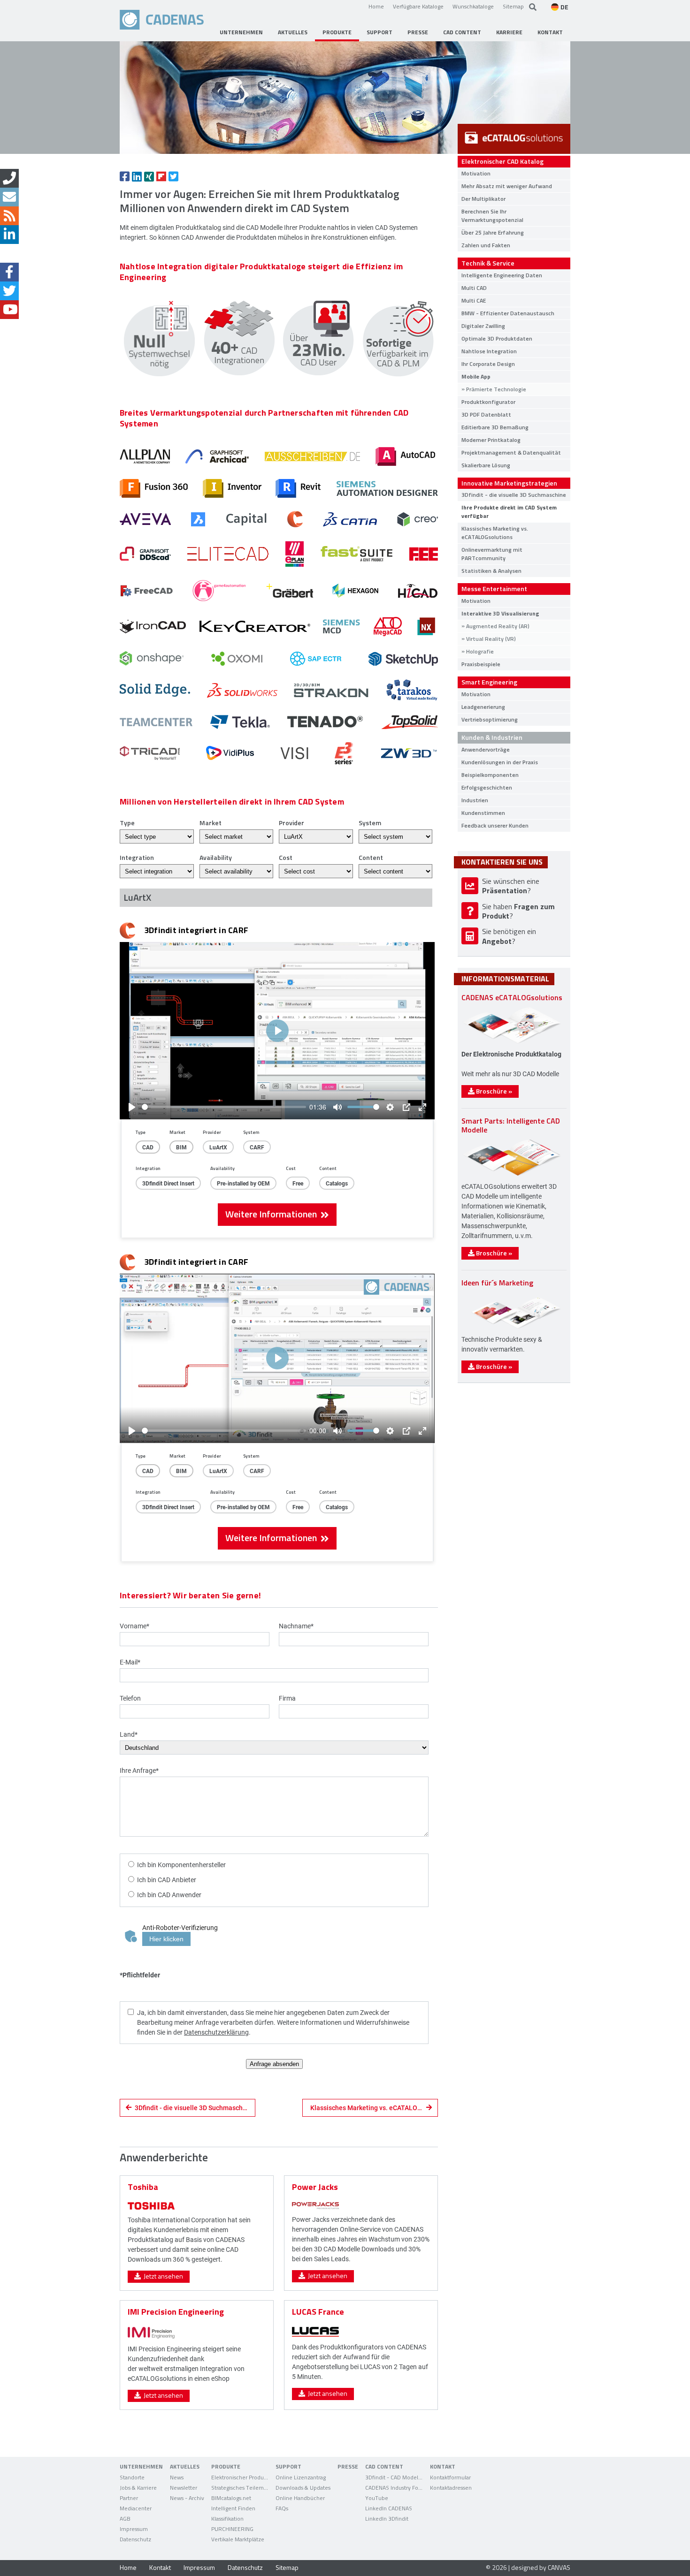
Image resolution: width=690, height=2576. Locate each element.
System (370, 823)
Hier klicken (166, 1939)
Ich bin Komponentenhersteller (181, 1865)
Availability (216, 857)
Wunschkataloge (473, 6)
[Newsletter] (9, 197)
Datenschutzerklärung (216, 2032)
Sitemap (513, 6)
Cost (286, 857)
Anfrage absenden (274, 2064)
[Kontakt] (9, 178)
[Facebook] (9, 272)
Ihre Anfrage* (139, 1770)
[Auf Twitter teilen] (173, 176)
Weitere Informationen (273, 1214)
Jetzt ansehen (162, 2276)
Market (211, 823)
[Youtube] (9, 310)
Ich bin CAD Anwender (169, 1895)
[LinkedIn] (9, 235)
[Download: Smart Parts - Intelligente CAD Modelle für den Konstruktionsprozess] (512, 1175)
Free (298, 1183)
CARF (257, 1147)
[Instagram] (9, 253)
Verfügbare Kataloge (418, 6)
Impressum (199, 2567)
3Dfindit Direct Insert (168, 1183)
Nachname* (296, 1626)
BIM (181, 1147)
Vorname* (134, 1626)
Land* (129, 1734)
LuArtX (218, 1147)
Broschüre (493, 1091)
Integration (137, 857)
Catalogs (337, 1183)
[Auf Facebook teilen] (125, 176)
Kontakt (160, 2567)
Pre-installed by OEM (243, 1183)
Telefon (130, 1698)
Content (371, 857)
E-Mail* (130, 1662)
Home (376, 6)
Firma (287, 1698)
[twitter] (9, 291)
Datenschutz (245, 2567)
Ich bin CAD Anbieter (167, 1880)
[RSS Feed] (9, 216)
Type (127, 823)
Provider (291, 823)
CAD (148, 1147)
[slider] (224, 1107)
